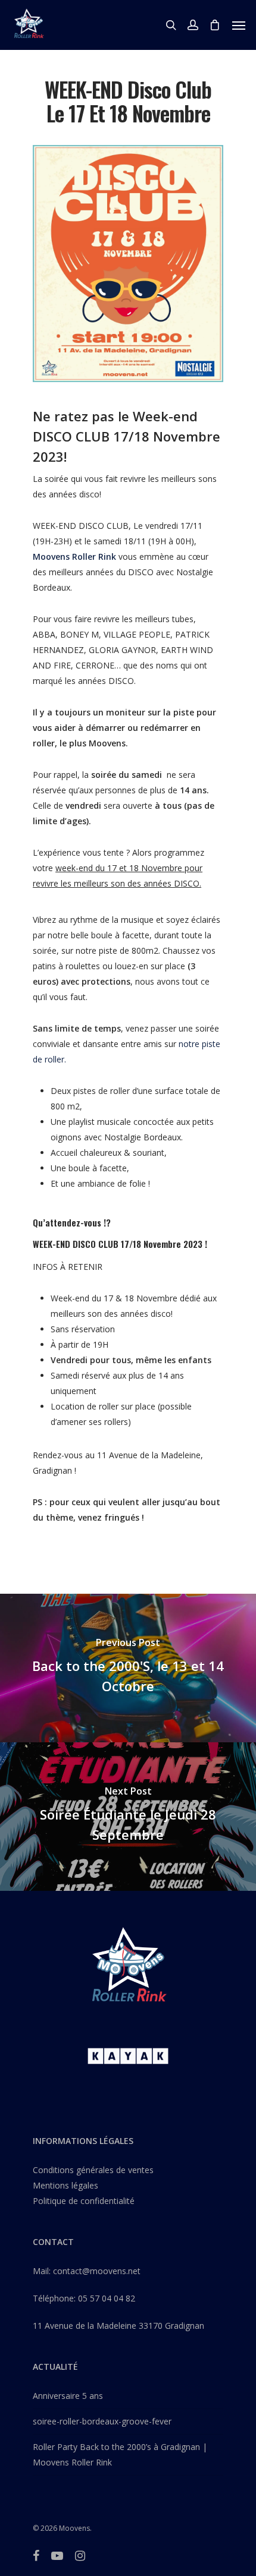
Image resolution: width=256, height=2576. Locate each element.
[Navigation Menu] (239, 25)
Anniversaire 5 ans (68, 2396)
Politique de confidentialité (84, 2201)
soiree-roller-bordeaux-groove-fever (102, 2421)
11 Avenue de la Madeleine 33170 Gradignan (118, 2326)
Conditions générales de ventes (93, 2170)
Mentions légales (65, 2185)
